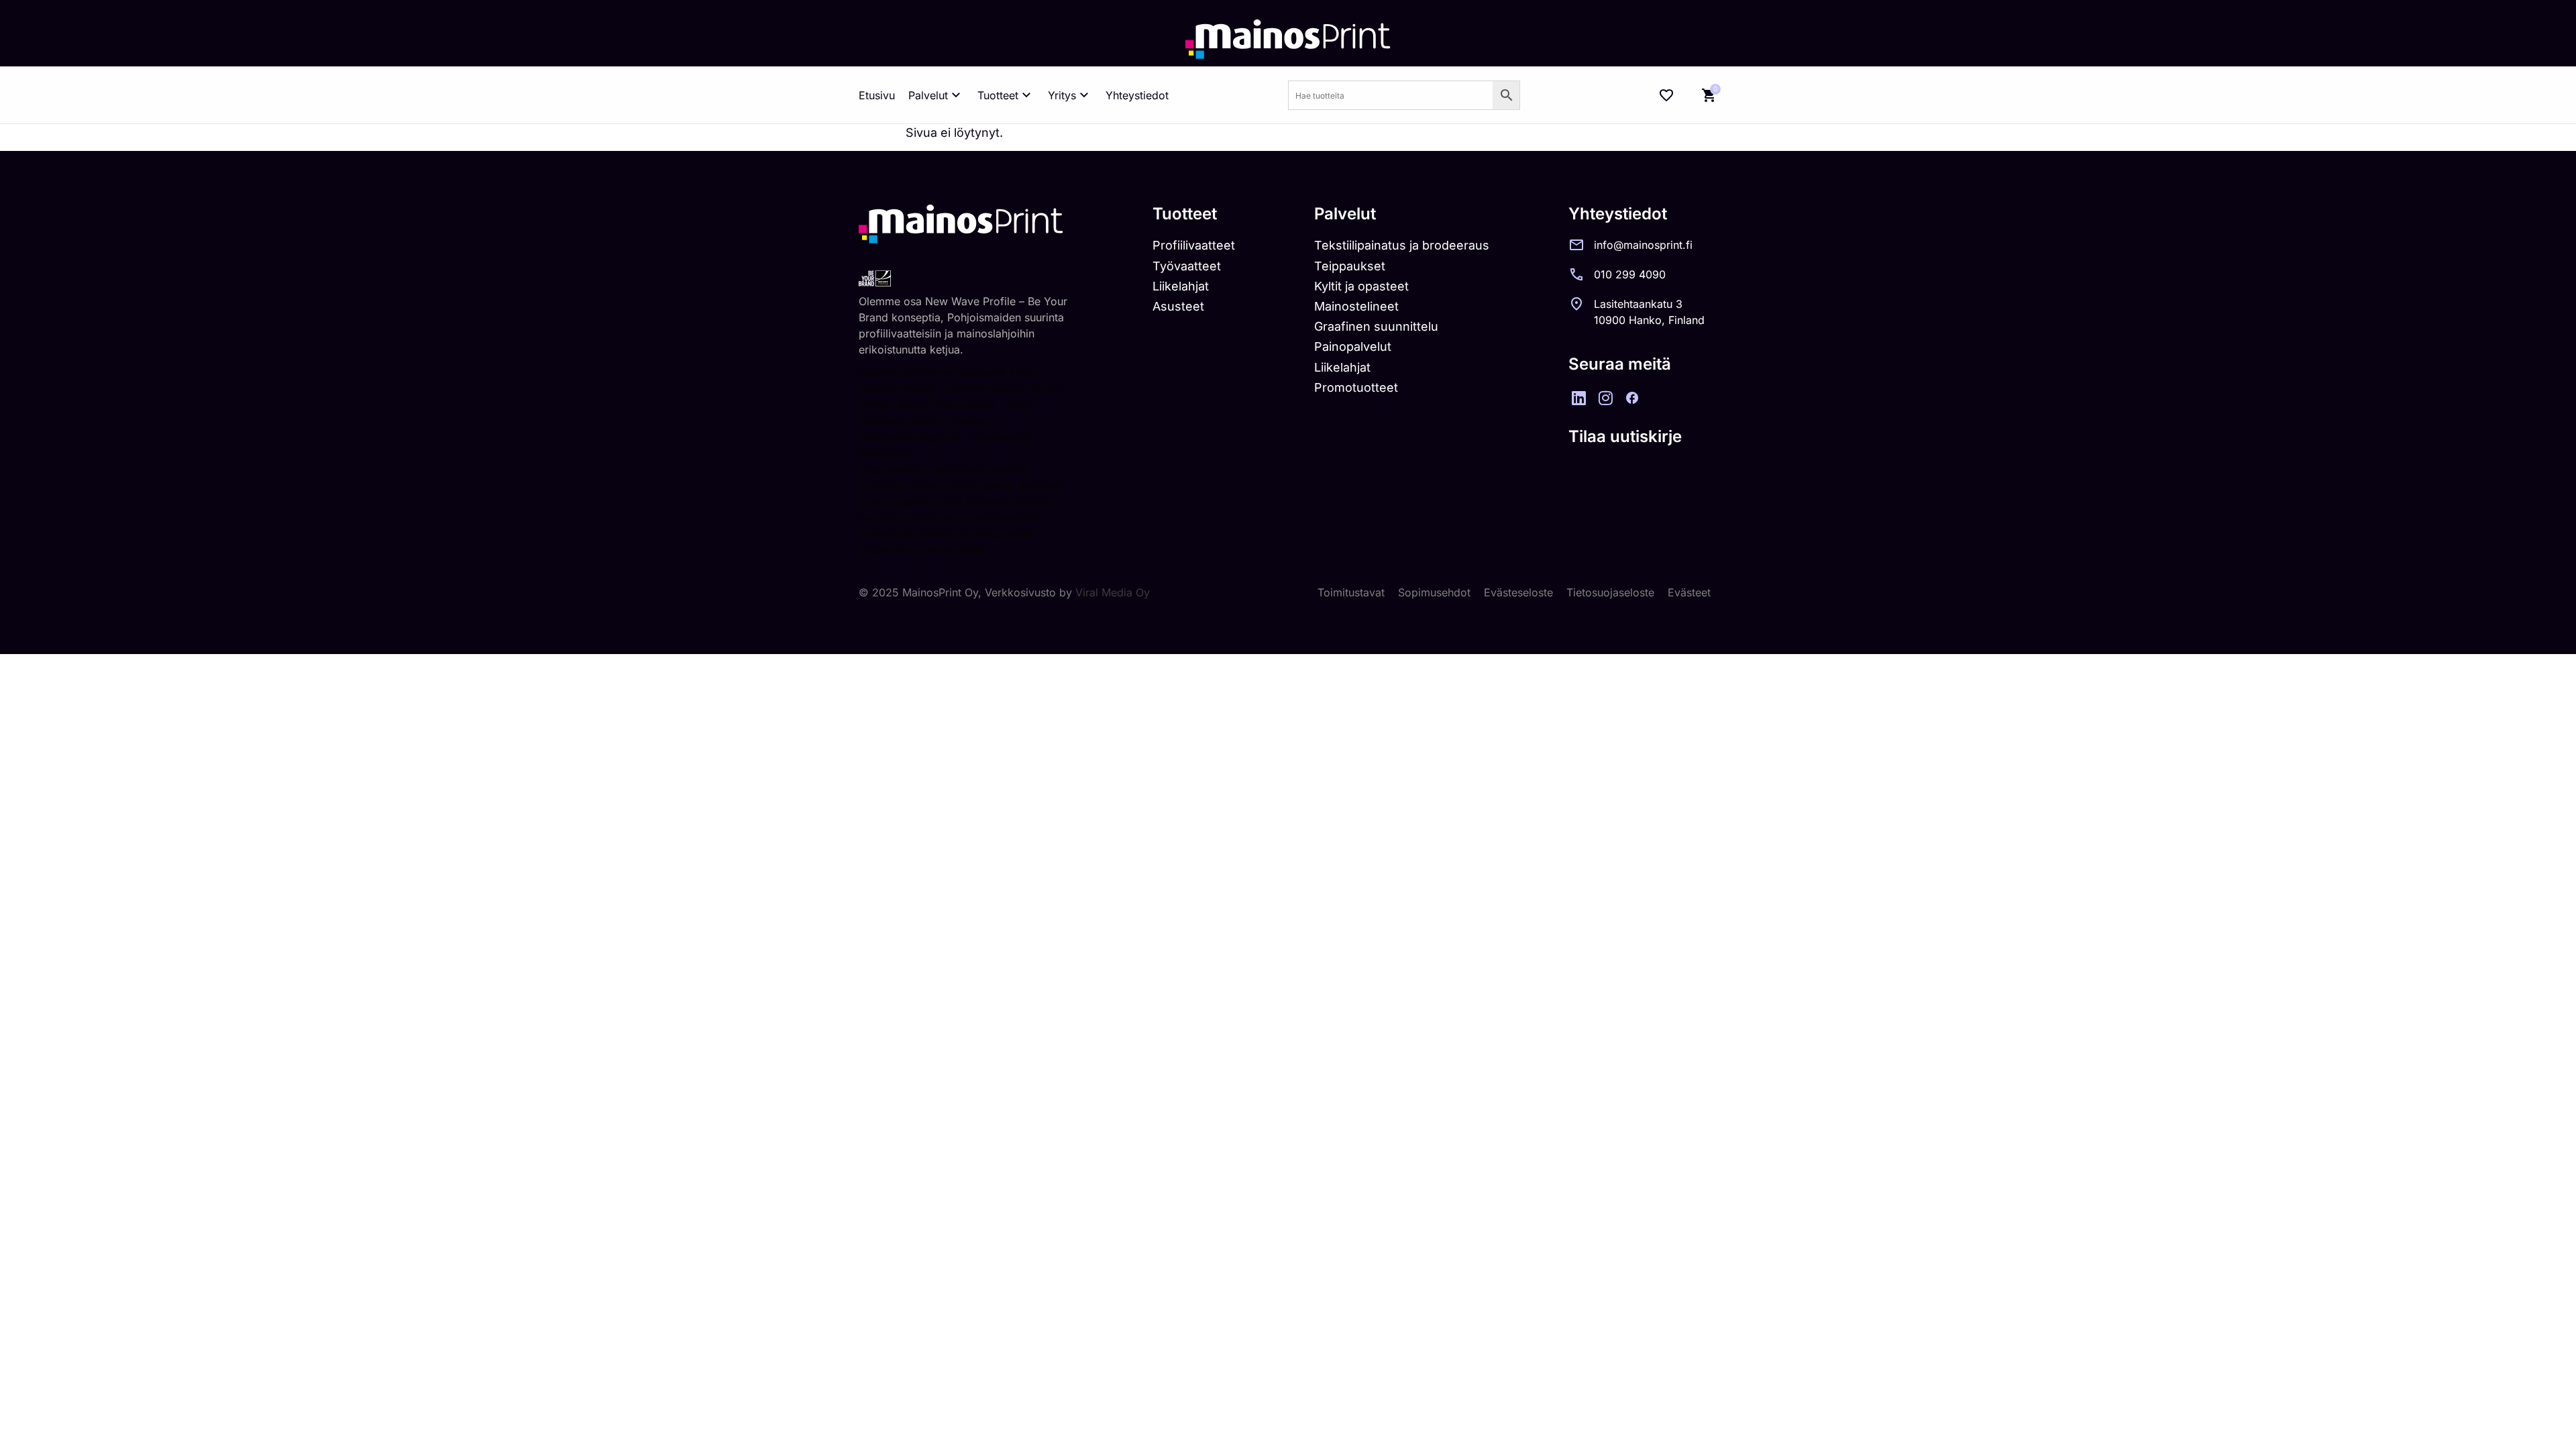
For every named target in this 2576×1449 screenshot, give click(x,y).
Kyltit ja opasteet (1361, 286)
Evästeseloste (1518, 592)
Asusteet (1178, 306)
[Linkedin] (1578, 398)
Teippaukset (1350, 266)
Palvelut (928, 95)
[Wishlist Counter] (1666, 95)
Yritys (1062, 95)
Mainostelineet (1356, 306)
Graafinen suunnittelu (1376, 326)
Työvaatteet (1187, 266)
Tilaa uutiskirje (1625, 436)
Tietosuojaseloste (1610, 592)
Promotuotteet (1356, 387)
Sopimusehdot (1434, 592)
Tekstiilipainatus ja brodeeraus (1402, 245)
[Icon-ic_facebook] (1632, 398)
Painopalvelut (1353, 346)
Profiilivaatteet (1194, 245)
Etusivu (877, 95)
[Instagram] (1605, 398)
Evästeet (1689, 592)
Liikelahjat (1181, 286)
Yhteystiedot (1137, 95)
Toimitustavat (1351, 592)
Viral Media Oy (1113, 592)
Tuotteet (998, 95)
